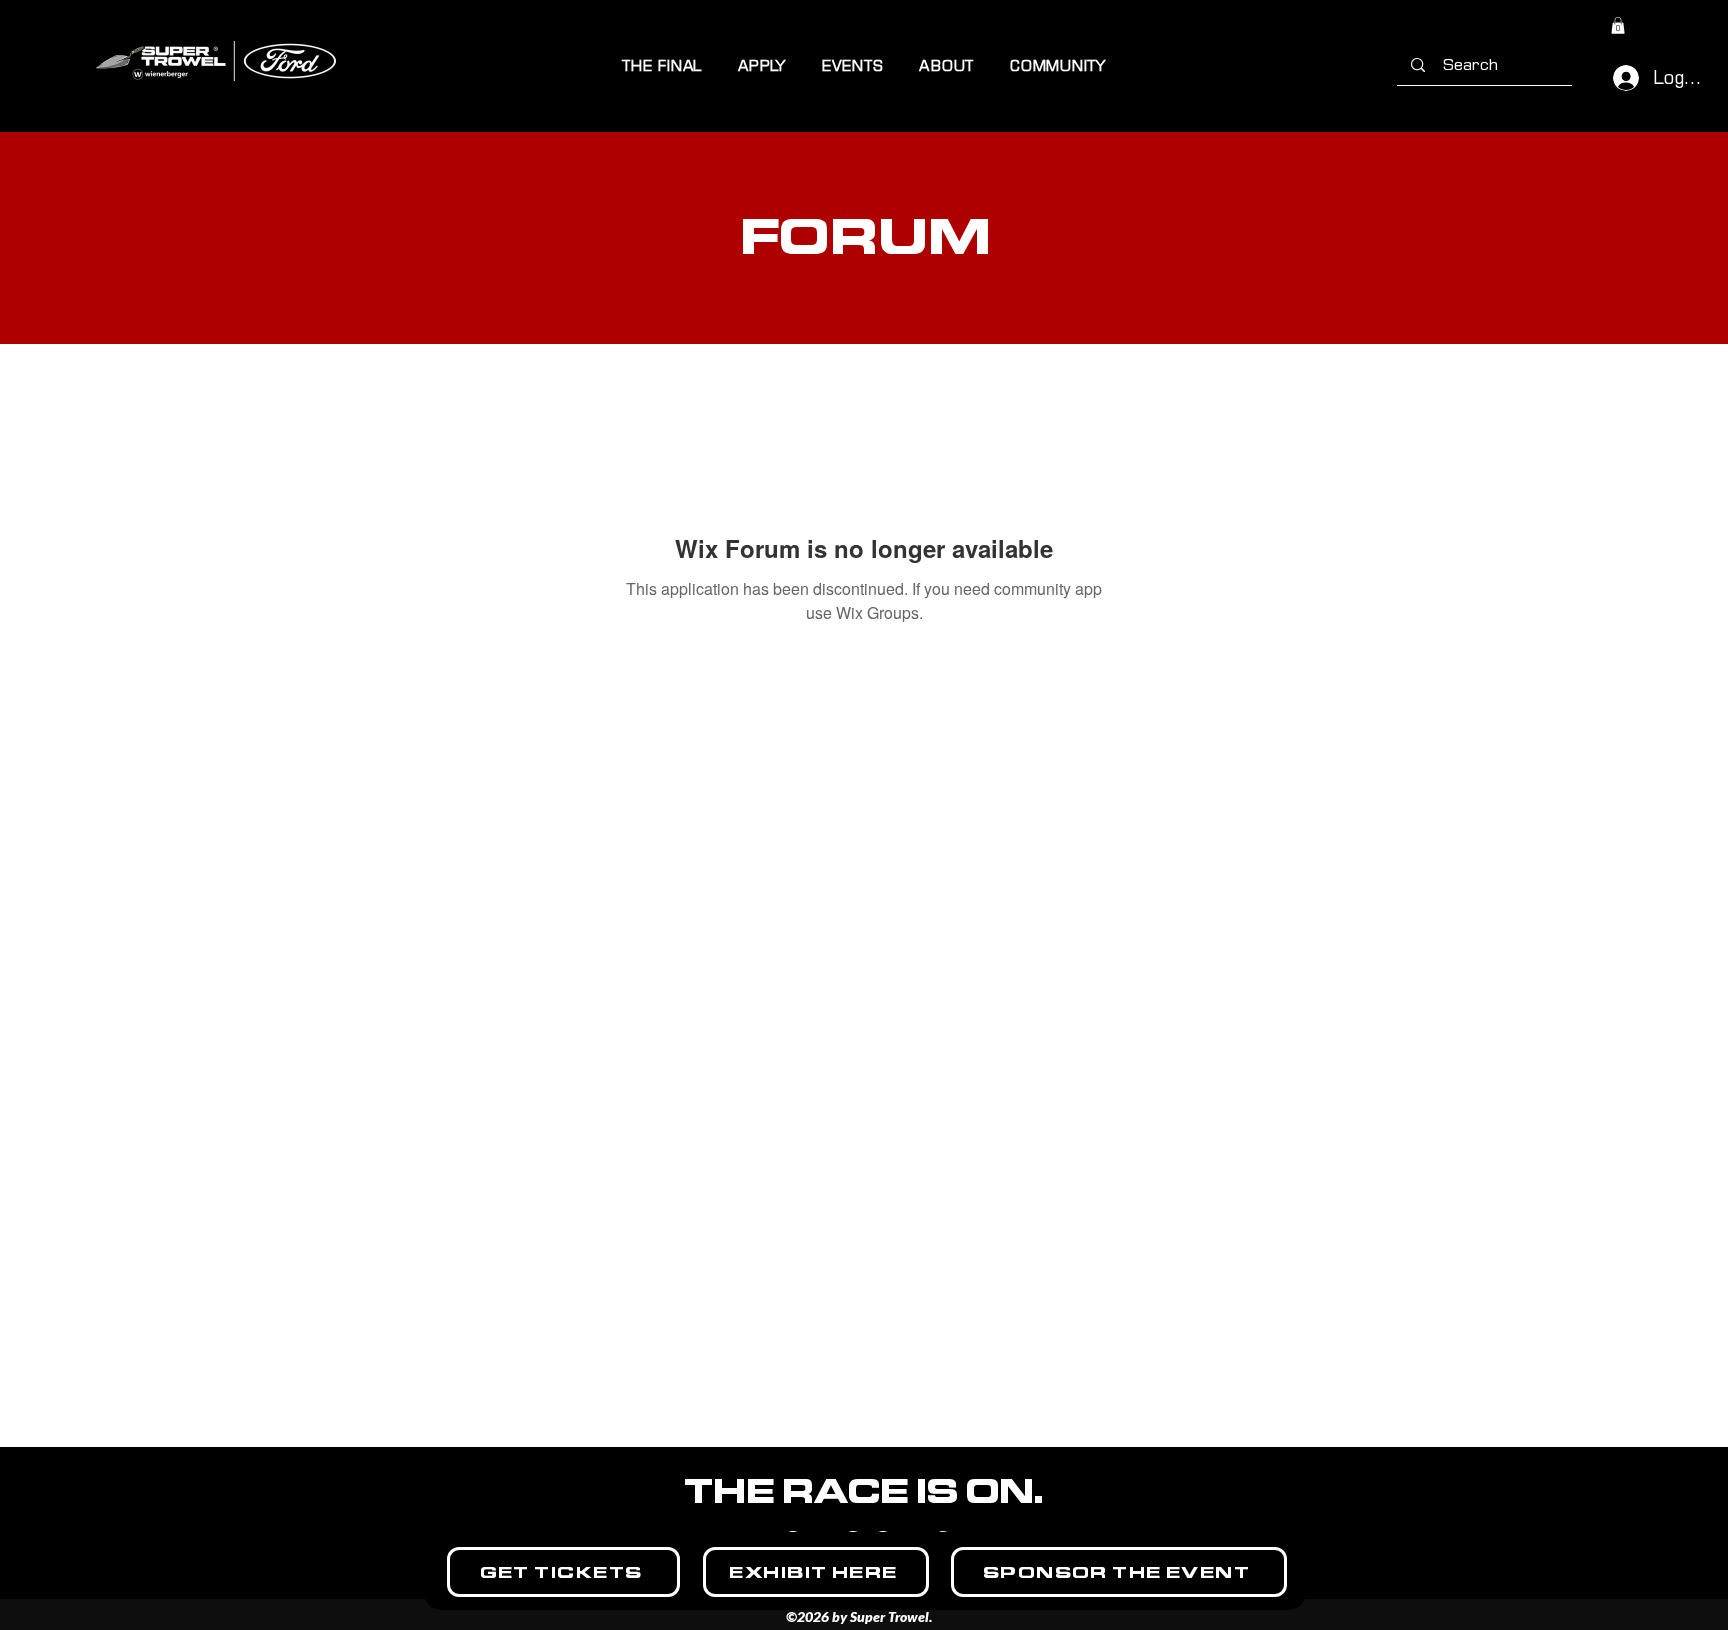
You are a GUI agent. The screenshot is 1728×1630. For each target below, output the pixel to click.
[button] (662, 65)
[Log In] (1618, 78)
